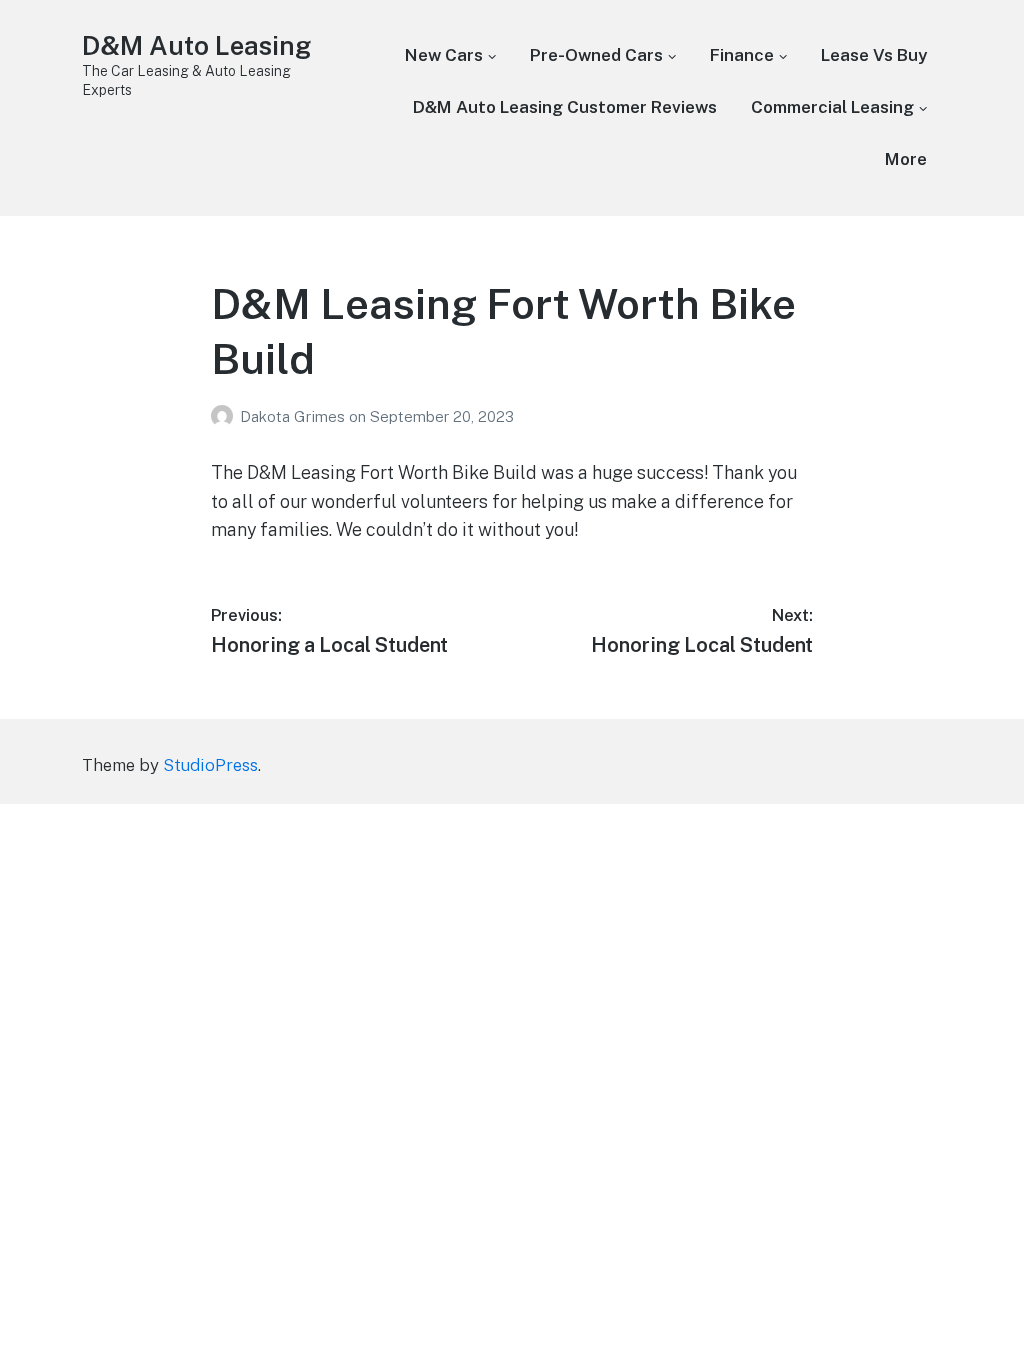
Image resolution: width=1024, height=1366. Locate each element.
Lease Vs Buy (874, 55)
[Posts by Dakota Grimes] (225, 416)
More (906, 159)
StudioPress (210, 765)
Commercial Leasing (832, 107)
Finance (742, 55)
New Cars (444, 55)
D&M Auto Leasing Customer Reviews (565, 107)
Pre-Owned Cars (596, 55)
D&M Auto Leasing (196, 45)
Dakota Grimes (294, 416)
